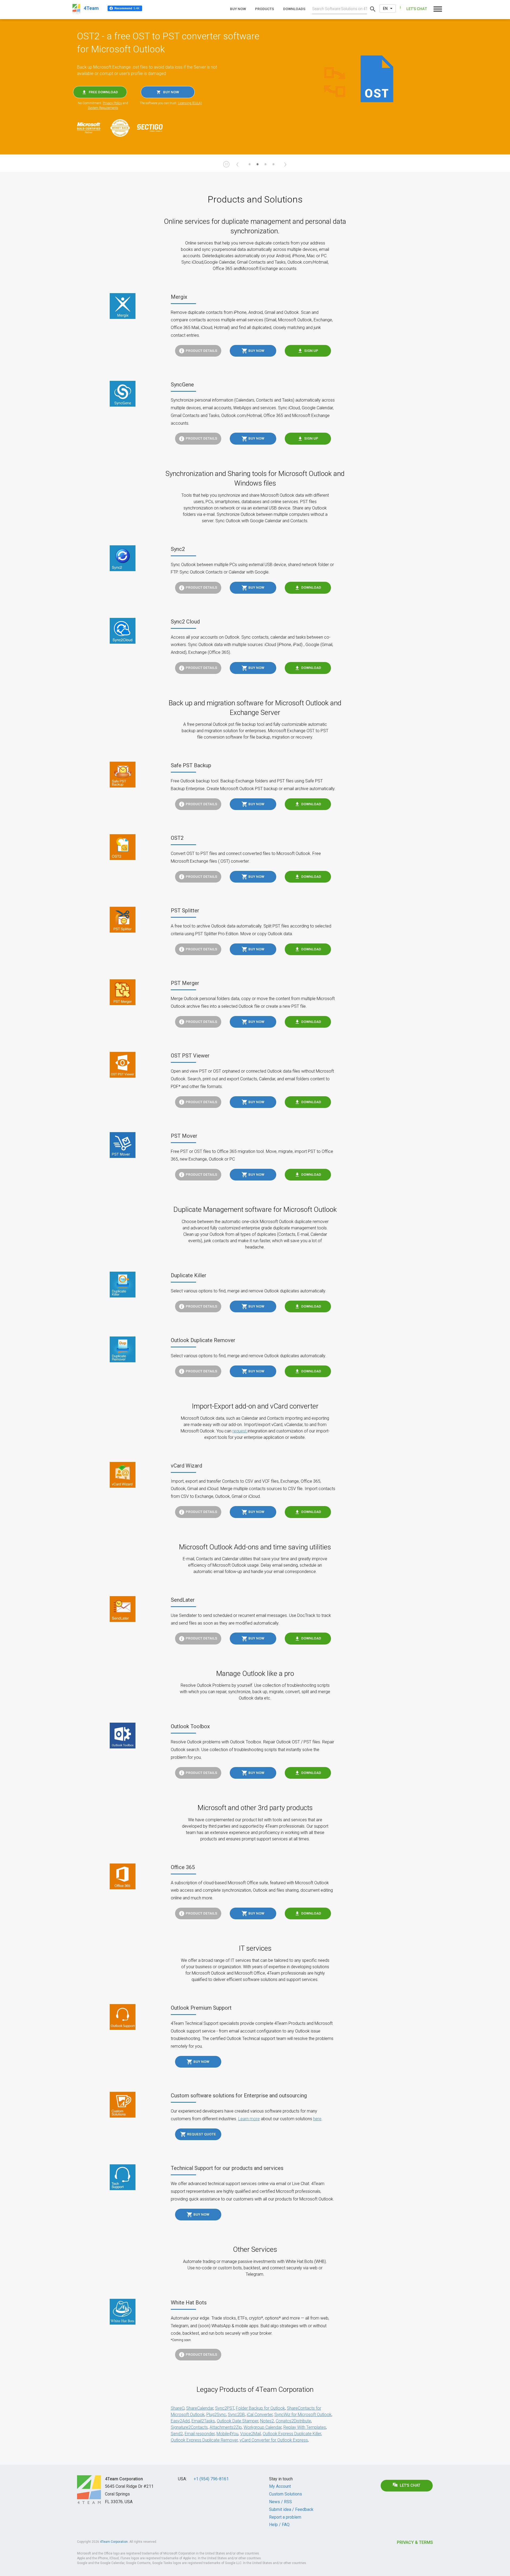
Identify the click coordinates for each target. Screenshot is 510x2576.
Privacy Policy (112, 103)
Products (265, 9)
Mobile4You (227, 2434)
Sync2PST (225, 2408)
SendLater (183, 1600)
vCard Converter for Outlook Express (274, 2440)
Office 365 (183, 1867)
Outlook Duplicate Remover (203, 1340)
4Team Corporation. (114, 2542)
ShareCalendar (200, 2408)
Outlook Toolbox (190, 1726)
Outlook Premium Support (201, 2008)
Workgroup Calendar (263, 2427)
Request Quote (201, 2134)
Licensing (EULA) (190, 103)
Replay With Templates (305, 2427)
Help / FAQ (279, 2525)
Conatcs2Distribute (293, 2421)
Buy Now (256, 351)
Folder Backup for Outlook (260, 2408)
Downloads (294, 9)
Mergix (179, 297)
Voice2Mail (250, 2434)
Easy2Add (180, 2421)
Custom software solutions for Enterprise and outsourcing (239, 2096)
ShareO (178, 2408)
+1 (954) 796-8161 (211, 2479)
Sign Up (311, 351)
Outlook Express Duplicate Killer (292, 2434)
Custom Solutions (286, 2494)
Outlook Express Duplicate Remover (204, 2440)
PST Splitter (185, 910)
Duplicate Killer (189, 1275)
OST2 (177, 838)
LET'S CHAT (410, 2486)
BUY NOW (171, 92)
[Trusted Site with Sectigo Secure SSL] (152, 128)
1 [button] (249, 167)
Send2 (177, 2434)
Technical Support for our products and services (227, 2168)
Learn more (249, 2119)
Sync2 (178, 549)
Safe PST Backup (191, 765)
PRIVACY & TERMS (415, 2542)
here (317, 2119)
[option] (255, 87)
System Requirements (103, 108)
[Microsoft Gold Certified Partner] (92, 128)
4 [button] (273, 167)
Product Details (201, 351)
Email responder (200, 2434)
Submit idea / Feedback (291, 2509)
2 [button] (257, 167)
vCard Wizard (186, 1466)
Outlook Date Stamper (237, 2421)
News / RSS (280, 2502)
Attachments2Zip (226, 2427)
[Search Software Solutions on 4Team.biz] (373, 9)
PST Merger (185, 983)
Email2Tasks (203, 2421)
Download (311, 587)
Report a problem (285, 2517)
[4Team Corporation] (89, 2490)
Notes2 (267, 2421)
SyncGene (182, 385)
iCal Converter (260, 2415)
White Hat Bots (189, 2303)
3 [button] (265, 167)
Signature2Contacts (189, 2427)
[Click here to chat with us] (413, 9)
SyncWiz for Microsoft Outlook (303, 2415)
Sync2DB (236, 2415)
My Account (280, 2486)
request (240, 1431)
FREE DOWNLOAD (103, 92)
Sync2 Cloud (185, 622)
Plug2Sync (216, 2415)
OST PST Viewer (190, 1056)
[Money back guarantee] (123, 128)
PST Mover (184, 1136)
